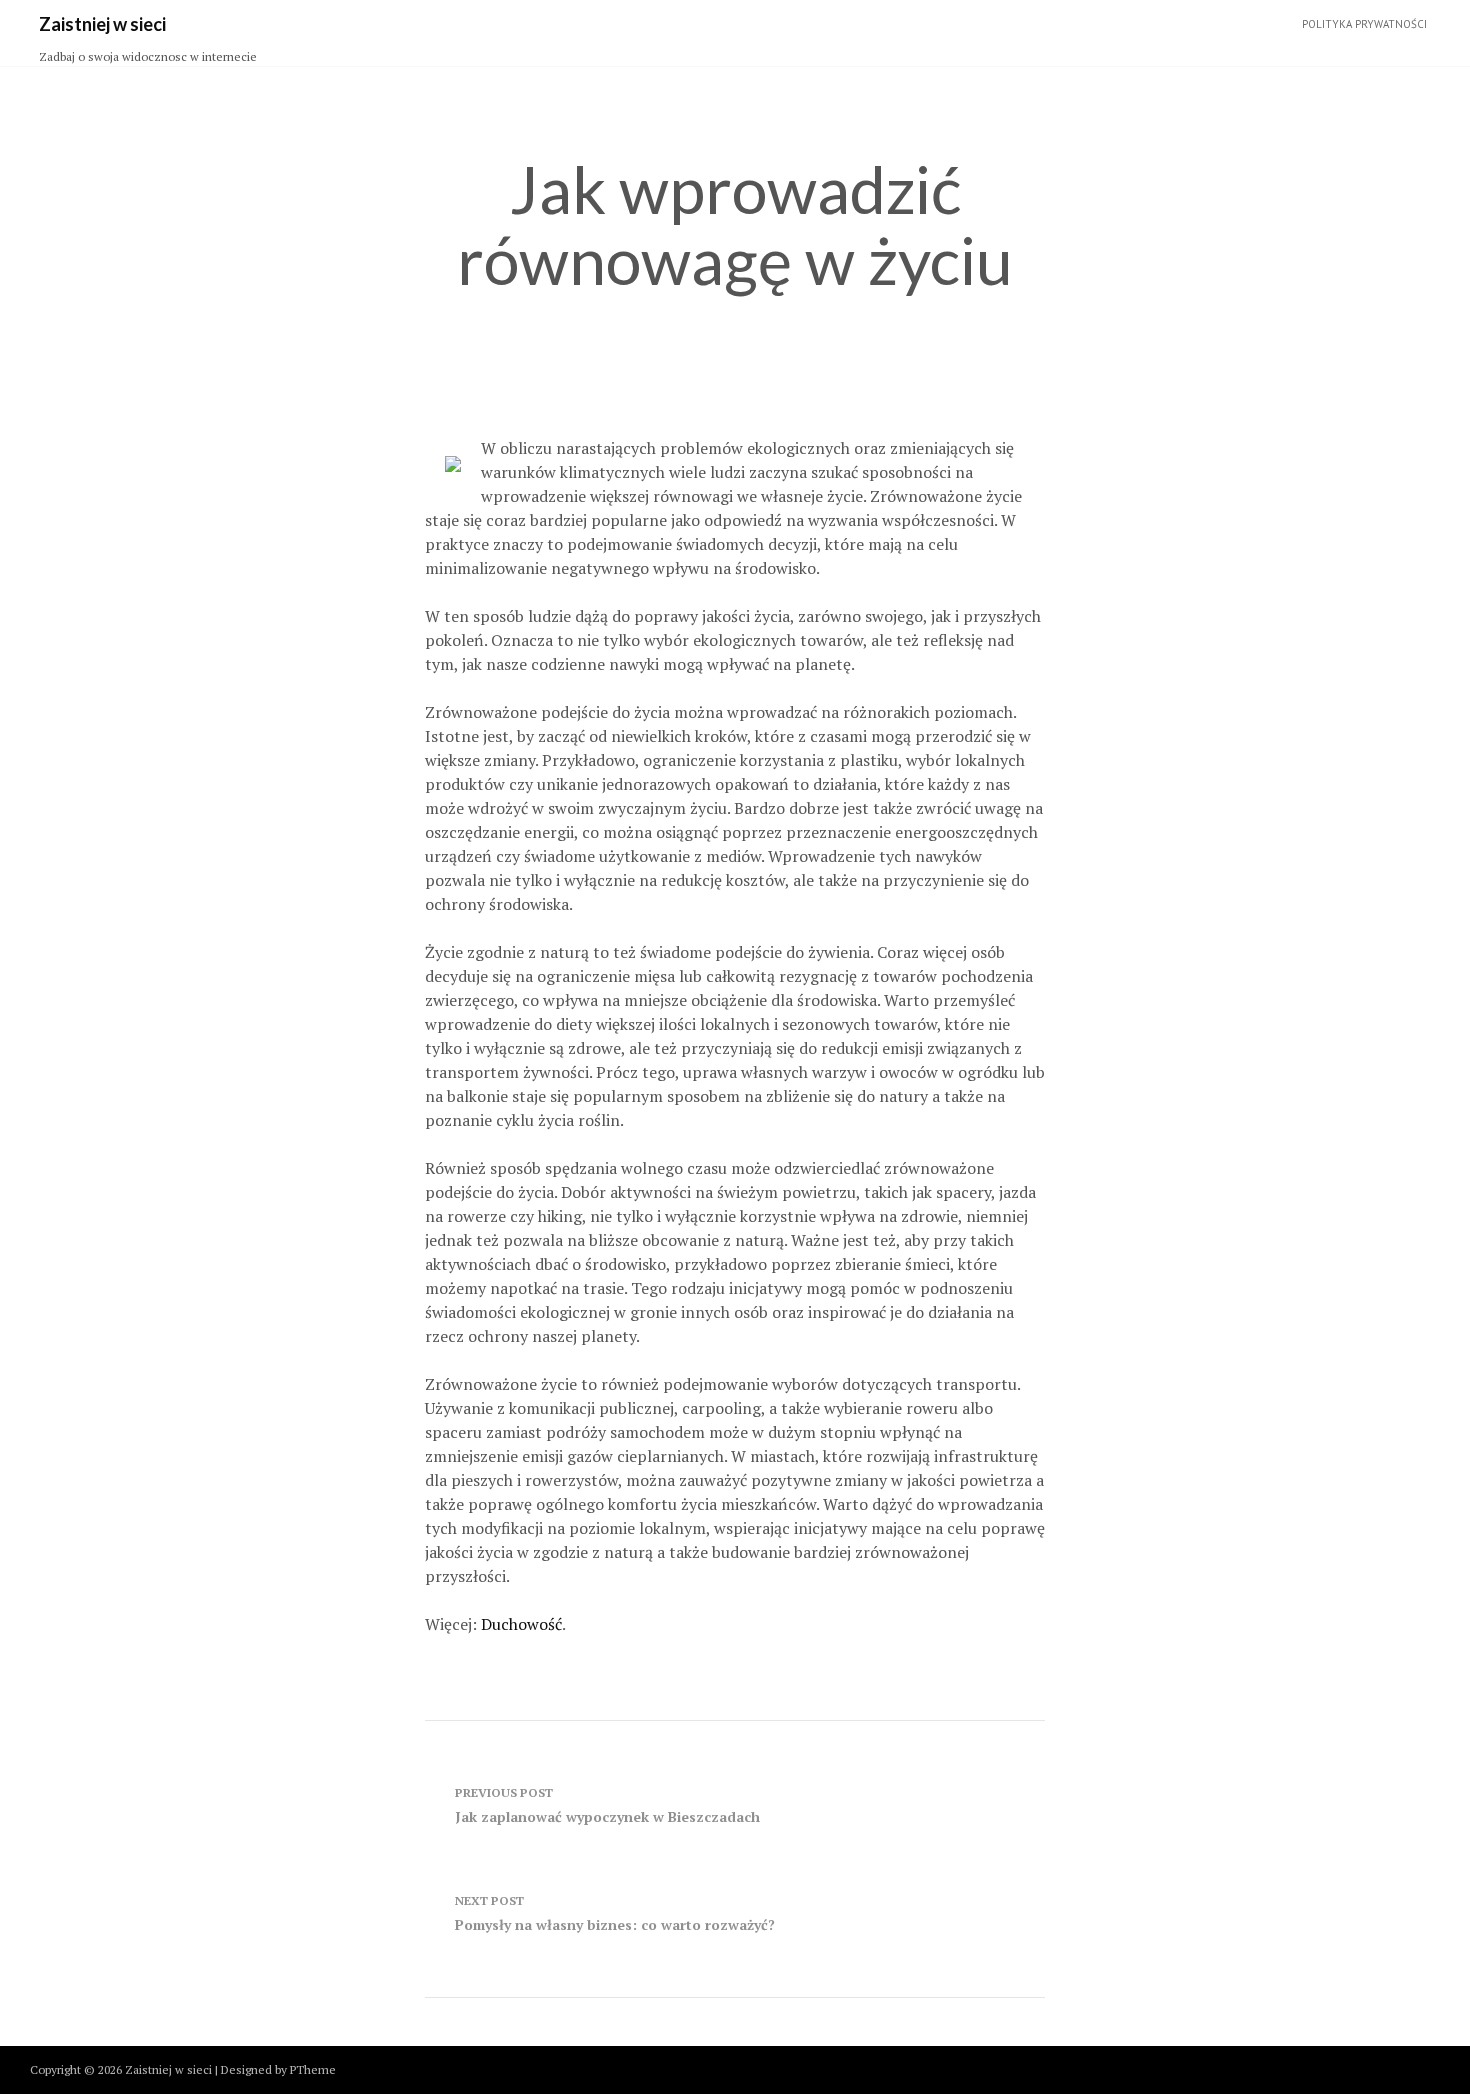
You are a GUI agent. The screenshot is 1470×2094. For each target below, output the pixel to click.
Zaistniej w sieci (102, 24)
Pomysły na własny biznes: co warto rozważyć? (615, 1913)
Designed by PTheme (278, 2069)
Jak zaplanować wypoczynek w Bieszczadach (607, 1805)
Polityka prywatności (1364, 24)
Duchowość (521, 1624)
